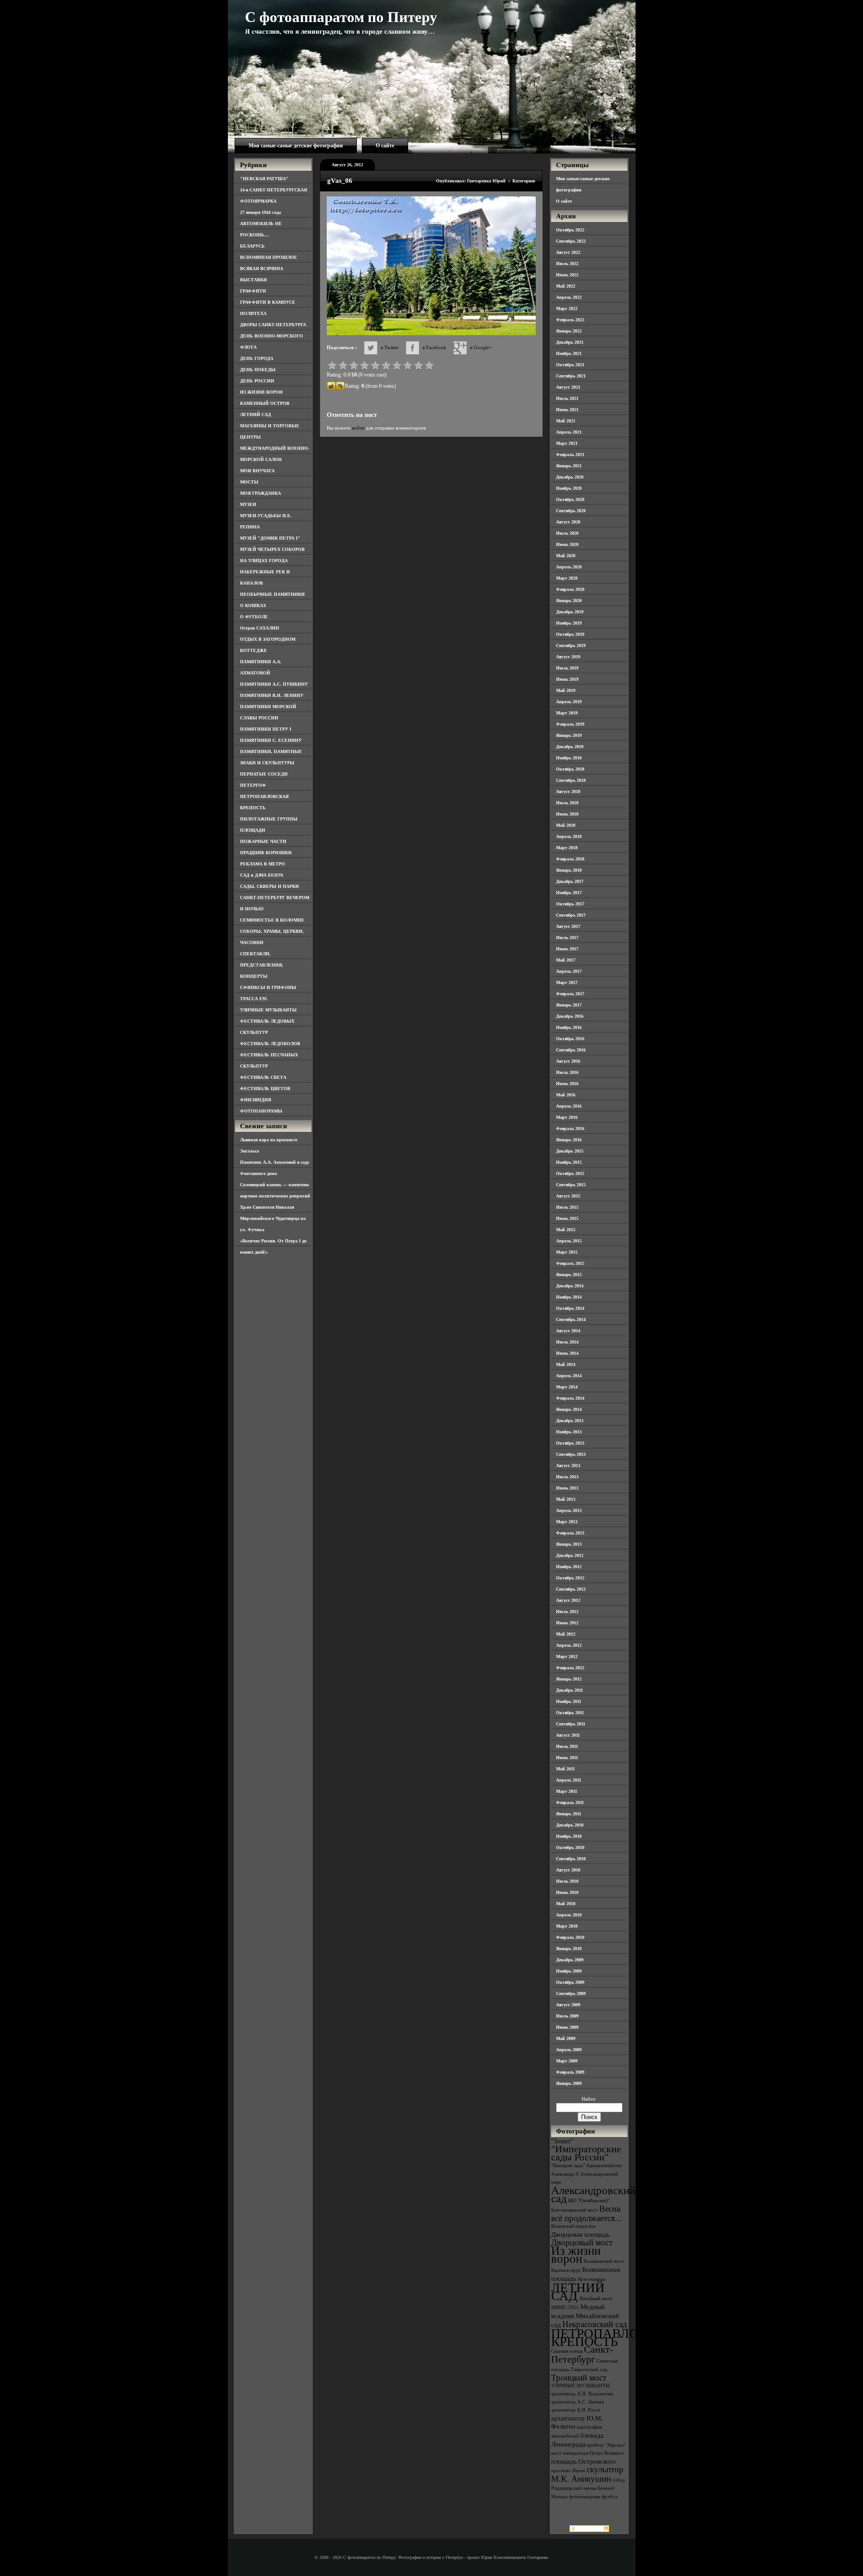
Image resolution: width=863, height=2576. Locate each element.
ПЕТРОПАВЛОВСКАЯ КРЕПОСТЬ (617, 2337)
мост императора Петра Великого (587, 2453)
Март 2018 (567, 848)
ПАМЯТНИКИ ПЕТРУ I (266, 729)
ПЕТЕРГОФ (253, 785)
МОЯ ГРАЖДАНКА (260, 493)
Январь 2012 (569, 1679)
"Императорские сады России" (586, 2153)
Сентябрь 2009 (571, 1993)
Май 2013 (566, 1499)
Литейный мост (596, 2299)
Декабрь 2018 (570, 747)
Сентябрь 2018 (571, 780)
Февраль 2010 (570, 1937)
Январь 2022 (569, 331)
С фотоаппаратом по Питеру (341, 17)
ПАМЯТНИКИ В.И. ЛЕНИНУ (272, 695)
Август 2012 (568, 1600)
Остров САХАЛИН (260, 628)
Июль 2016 (567, 1072)
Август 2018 (568, 791)
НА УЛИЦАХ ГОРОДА (264, 561)
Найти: (589, 2099)
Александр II (565, 2174)
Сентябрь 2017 (571, 915)
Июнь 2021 (567, 410)
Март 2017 (567, 982)
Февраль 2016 (570, 1128)
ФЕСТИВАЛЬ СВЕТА (263, 1077)
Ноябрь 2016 (569, 1027)
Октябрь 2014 (570, 1308)
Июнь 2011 (567, 1758)
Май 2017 (566, 960)
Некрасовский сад (595, 2324)
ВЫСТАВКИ (254, 280)
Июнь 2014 (567, 1353)
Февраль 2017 (570, 994)
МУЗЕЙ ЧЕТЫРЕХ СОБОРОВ (272, 549)
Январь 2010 (569, 1949)
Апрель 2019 (569, 702)
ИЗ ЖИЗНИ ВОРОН (261, 392)
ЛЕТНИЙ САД (256, 415)
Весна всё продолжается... (586, 2213)
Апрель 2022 (569, 297)
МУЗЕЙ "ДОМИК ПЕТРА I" (270, 538)
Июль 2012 (567, 1612)
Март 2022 (567, 308)
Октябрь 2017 (570, 904)
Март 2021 (567, 443)
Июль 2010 (567, 1881)
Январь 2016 (569, 1140)
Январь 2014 (569, 1409)
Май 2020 (566, 556)
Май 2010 (566, 1904)
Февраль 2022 (570, 320)
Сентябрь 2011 (571, 1724)
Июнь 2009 (567, 2027)
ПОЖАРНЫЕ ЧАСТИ (263, 841)
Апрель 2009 (569, 2050)
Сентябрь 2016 (571, 1050)
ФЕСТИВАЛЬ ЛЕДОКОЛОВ (270, 1044)
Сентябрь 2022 (571, 241)
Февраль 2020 (570, 589)
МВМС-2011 (565, 2308)
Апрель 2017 (569, 971)
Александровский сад (593, 2194)
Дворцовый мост (582, 2242)
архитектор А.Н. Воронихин (582, 2394)
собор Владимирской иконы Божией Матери (588, 2488)
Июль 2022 (567, 264)
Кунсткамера (592, 2279)
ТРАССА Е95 (254, 999)
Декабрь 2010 (570, 1825)
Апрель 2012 (569, 1645)
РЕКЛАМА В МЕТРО (262, 864)
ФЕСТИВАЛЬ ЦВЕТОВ (265, 1088)
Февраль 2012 (570, 1668)
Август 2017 (568, 926)
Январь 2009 (569, 2083)
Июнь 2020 (567, 544)
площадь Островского (583, 2461)
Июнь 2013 (567, 1488)
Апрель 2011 (569, 1780)
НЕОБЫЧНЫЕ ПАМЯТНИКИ (272, 594)
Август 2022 (568, 252)
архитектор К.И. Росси (576, 2410)
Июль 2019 (567, 668)
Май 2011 (565, 1769)
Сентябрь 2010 (571, 1859)
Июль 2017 (567, 938)
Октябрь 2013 (570, 1443)
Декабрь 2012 (570, 1555)
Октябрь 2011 (570, 1713)
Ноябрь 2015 (569, 1162)
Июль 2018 (567, 803)
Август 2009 (568, 2005)
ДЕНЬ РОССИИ (257, 381)
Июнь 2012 (567, 1623)
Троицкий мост (579, 2378)
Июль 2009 (567, 2016)
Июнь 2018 (567, 814)
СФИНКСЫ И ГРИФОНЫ (268, 987)
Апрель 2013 (569, 1510)
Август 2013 (568, 1465)
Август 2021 (568, 387)
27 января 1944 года (260, 212)
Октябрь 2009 (570, 1982)
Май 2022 (566, 286)
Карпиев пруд (566, 2270)
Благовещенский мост (574, 2210)
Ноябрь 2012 (569, 1567)
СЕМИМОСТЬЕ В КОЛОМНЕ (272, 920)
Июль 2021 (567, 398)
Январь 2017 (569, 1005)
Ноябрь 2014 (569, 1297)
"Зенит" (562, 2141)
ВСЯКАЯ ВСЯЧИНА (262, 268)
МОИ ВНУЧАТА (257, 471)
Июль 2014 (567, 1342)
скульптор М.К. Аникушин (587, 2474)
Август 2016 (568, 1061)
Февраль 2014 (570, 1398)
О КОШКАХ (253, 605)
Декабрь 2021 (570, 342)
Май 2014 (566, 1364)
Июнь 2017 (567, 949)
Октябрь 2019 (570, 634)
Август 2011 (568, 1735)
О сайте (385, 146)
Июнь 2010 (567, 1892)
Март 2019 (567, 713)
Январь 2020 (569, 601)
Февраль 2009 (570, 2072)
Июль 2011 (567, 1746)
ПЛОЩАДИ (253, 830)
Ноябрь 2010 (569, 1836)
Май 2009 (566, 2038)
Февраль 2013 (570, 1533)
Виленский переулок (573, 2226)
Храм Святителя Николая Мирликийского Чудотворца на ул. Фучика (273, 1218)
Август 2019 (568, 657)
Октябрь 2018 (570, 769)
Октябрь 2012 (570, 1578)
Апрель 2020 (569, 567)
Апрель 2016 (569, 1106)
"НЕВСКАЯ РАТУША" (264, 179)
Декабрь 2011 (569, 1690)
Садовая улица (567, 2351)
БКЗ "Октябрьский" (589, 2201)
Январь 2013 (569, 1544)
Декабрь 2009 (570, 1960)
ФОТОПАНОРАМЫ (261, 1111)
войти (358, 428)
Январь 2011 (569, 1814)
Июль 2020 (567, 533)
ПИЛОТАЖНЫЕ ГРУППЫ (269, 819)
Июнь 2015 (567, 1218)
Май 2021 (566, 421)
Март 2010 (567, 1926)
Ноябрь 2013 (569, 1432)
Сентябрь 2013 (571, 1454)
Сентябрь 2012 (571, 1589)
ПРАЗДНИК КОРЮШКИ (266, 853)
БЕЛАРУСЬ (252, 246)
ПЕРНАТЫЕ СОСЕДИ (264, 774)
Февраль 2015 (570, 1263)
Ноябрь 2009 (569, 1971)
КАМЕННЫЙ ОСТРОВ (265, 403)
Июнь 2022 (567, 275)
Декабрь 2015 (570, 1151)
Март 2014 (567, 1387)
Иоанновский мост (604, 2261)
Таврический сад (589, 2370)
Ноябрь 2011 (569, 1701)
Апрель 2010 (569, 1915)
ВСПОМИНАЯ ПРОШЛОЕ (269, 257)
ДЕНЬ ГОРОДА (257, 358)
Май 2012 (566, 1634)
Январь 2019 (569, 735)
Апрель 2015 (569, 1241)
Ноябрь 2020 (569, 488)
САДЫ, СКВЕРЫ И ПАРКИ (269, 886)
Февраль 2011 (570, 1802)
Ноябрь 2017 (569, 893)
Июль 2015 (567, 1207)
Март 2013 (567, 1522)
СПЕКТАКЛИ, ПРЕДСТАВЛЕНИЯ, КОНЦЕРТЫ (262, 965)
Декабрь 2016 (570, 1016)
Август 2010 (568, 1870)
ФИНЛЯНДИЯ (256, 1100)
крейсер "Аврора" (606, 2445)
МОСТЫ (249, 482)
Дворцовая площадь (581, 2234)
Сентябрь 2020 (571, 511)
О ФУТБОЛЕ (254, 617)
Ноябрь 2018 (569, 758)
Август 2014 (568, 1331)
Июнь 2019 (567, 679)
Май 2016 (566, 1095)
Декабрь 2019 (570, 612)
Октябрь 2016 (570, 1039)
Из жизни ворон (576, 2255)
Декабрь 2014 (570, 1286)
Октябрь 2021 (570, 365)
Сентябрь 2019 (571, 645)
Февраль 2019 (570, 724)
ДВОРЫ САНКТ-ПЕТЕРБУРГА (273, 325)
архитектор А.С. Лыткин (578, 2402)
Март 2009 (567, 2061)
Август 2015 (568, 1196)
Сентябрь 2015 (571, 1185)
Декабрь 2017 (570, 881)
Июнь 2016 (567, 1084)
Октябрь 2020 (570, 499)
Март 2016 (567, 1117)
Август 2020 (568, 522)
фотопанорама (585, 2497)
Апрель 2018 (569, 836)
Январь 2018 (569, 870)
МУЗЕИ (248, 504)
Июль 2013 (567, 1477)
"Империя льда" (568, 2166)
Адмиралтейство (604, 2166)
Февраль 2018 (570, 859)
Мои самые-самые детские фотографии (296, 146)
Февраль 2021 (570, 454)
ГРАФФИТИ (253, 291)
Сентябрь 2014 (571, 1319)
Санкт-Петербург (582, 2354)
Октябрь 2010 (570, 1847)
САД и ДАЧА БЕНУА (262, 875)
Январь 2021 (569, 466)
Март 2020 (567, 578)
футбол (610, 2497)
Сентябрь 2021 (571, 376)
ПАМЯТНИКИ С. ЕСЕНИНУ (271, 740)
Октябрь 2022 (570, 230)
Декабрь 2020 (570, 477)
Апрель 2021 (569, 432)
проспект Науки (568, 2471)
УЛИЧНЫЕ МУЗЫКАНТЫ (268, 1010)
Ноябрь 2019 (569, 623)
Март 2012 (567, 1656)
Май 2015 (566, 1230)
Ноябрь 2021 (569, 353)
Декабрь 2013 (570, 1421)
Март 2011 (567, 1791)
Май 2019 (566, 690)
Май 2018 (566, 825)
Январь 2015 (569, 1275)
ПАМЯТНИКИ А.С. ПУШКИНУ (274, 684)
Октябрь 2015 (570, 1173)
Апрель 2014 (569, 1376)
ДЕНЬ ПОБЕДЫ (258, 370)
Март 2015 (567, 1252)
